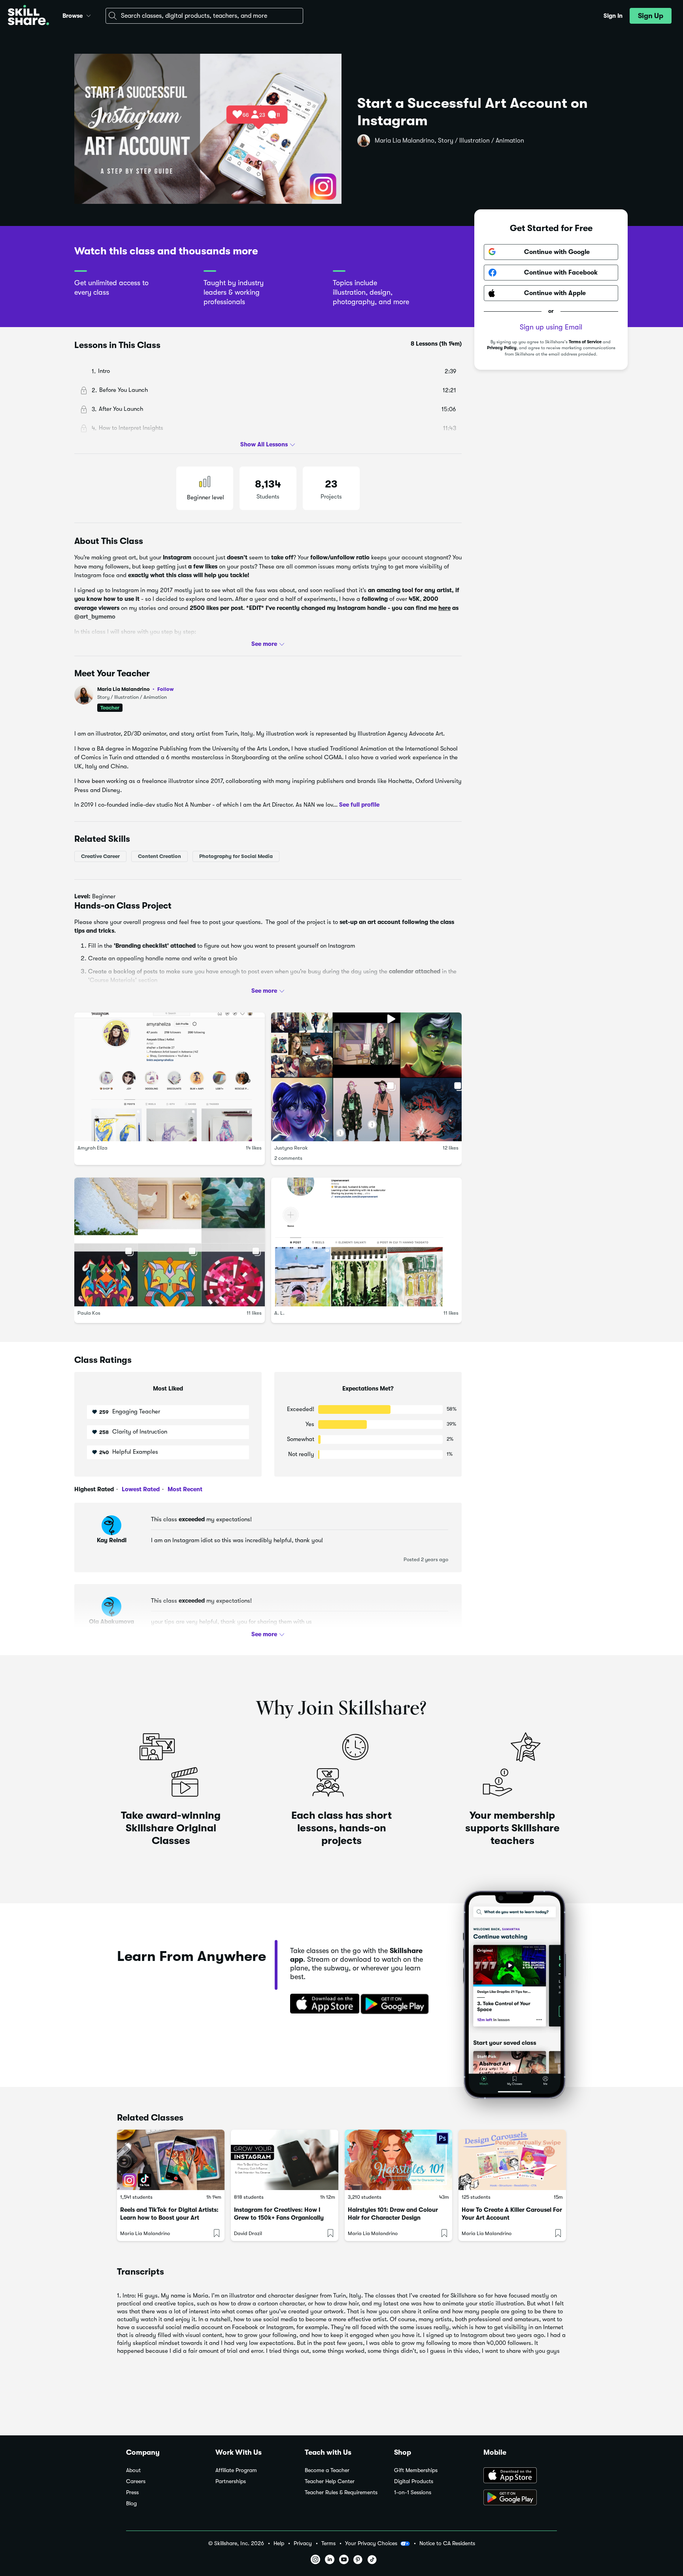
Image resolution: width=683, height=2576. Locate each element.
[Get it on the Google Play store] (396, 2004)
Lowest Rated (140, 1489)
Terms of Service (585, 342)
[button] (89, 15)
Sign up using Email (551, 327)
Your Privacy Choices (371, 2543)
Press (132, 2492)
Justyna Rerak (291, 1148)
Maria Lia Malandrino (136, 689)
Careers (136, 2481)
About (133, 2470)
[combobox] (204, 16)
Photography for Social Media (236, 856)
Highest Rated (94, 1489)
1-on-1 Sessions (413, 2492)
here (444, 608)
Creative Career (100, 856)
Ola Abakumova (111, 1622)
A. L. (279, 1313)
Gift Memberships (416, 2470)
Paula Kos (89, 1313)
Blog (131, 2504)
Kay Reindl (112, 1540)
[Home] (28, 16)
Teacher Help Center (330, 2481)
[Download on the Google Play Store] (520, 2498)
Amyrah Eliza (92, 1148)
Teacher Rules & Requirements (341, 2492)
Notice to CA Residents (447, 2543)
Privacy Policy (502, 348)
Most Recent (184, 1489)
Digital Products (414, 2481)
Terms (328, 2543)
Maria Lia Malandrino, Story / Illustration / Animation (449, 141)
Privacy (303, 2543)
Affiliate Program (236, 2470)
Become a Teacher (327, 2470)
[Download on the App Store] (322, 2004)
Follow (166, 689)
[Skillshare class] (171, 2160)
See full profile (359, 805)
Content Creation (159, 856)
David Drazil (248, 2233)
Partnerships (231, 2481)
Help (279, 2543)
